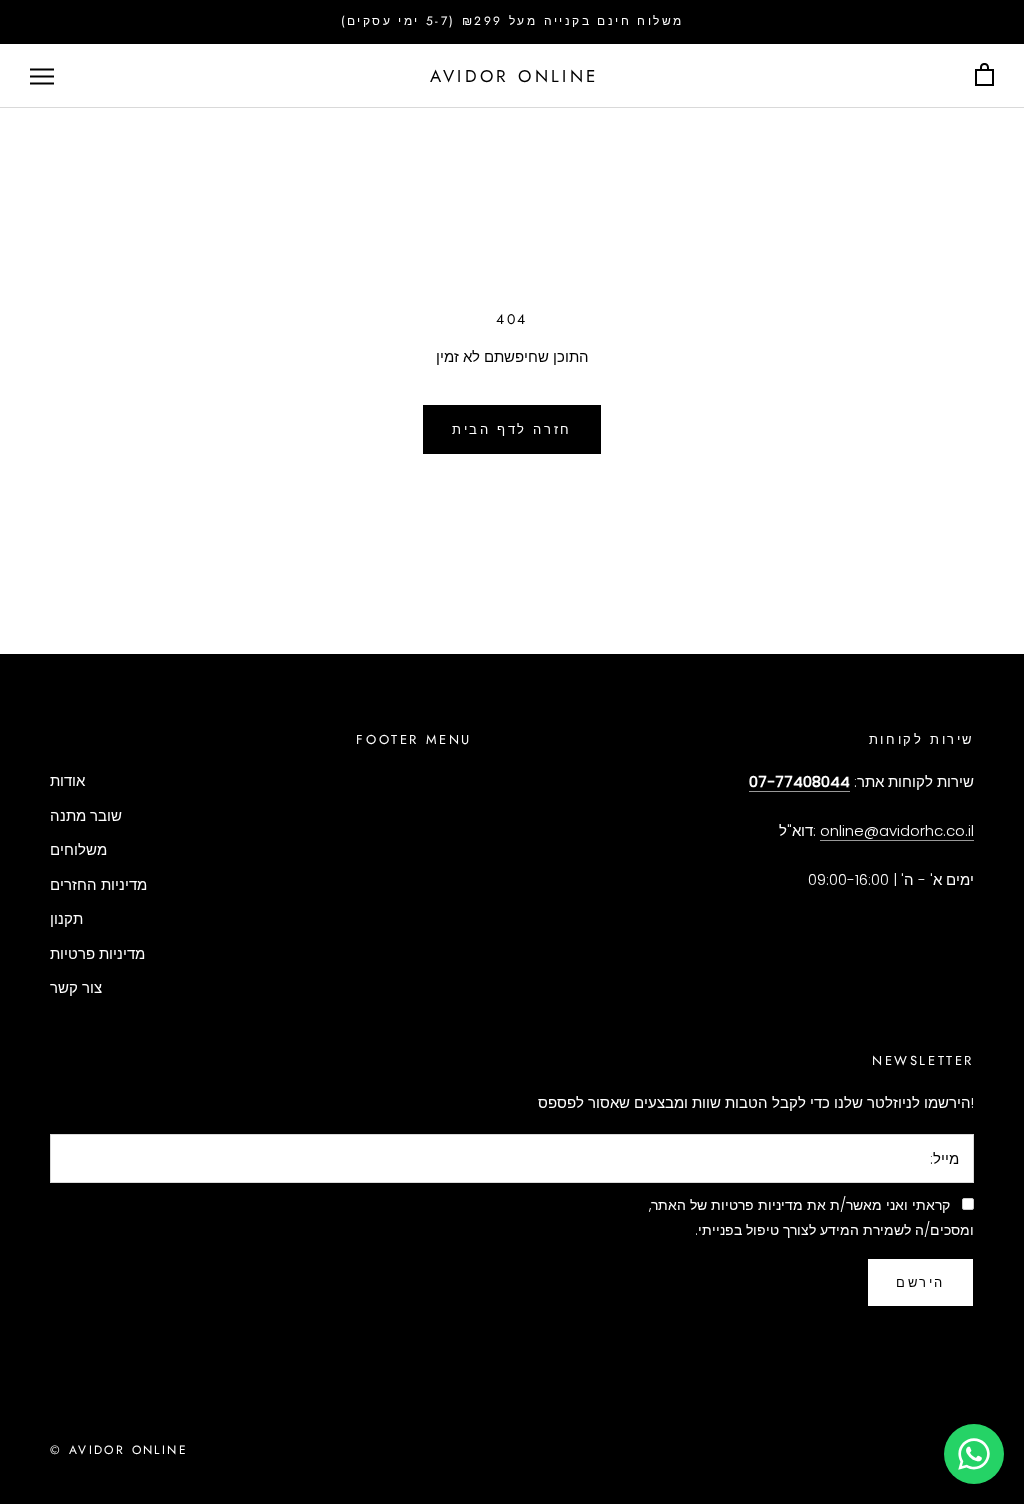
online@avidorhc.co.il (897, 830)
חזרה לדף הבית (512, 429)
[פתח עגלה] (984, 75)
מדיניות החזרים (98, 884)
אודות (67, 780)
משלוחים (78, 849)
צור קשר (76, 987)
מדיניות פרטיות (97, 953)
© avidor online (119, 1450)
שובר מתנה (86, 815)
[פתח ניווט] (42, 75)
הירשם (920, 1282)
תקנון (66, 918)
